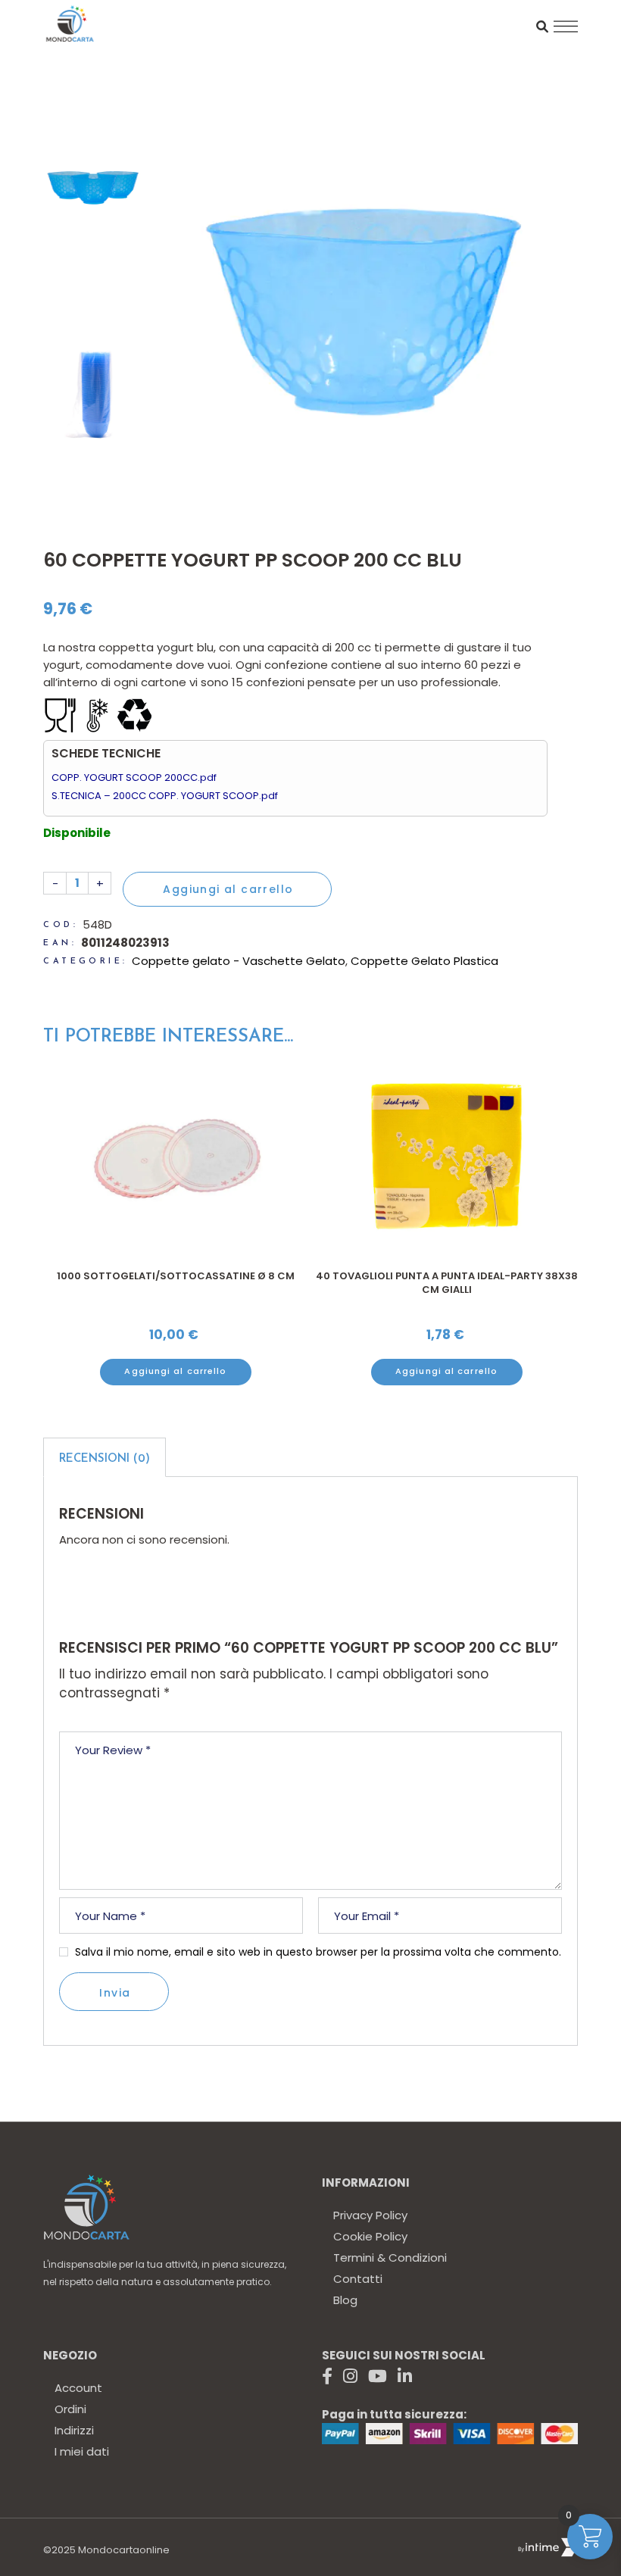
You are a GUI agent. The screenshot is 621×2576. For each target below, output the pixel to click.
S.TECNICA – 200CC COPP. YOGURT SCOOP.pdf (165, 796)
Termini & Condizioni (390, 2258)
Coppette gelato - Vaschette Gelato (239, 961)
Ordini (70, 2409)
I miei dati (82, 2451)
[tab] (105, 1457)
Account (78, 2388)
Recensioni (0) (105, 1459)
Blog (345, 2300)
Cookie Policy (370, 2236)
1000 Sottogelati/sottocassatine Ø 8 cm (446, 1276)
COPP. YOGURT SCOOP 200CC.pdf (134, 777)
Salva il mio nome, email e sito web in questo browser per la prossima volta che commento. (318, 1952)
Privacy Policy (370, 2215)
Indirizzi (74, 2430)
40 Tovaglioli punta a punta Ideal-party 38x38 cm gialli (175, 1283)
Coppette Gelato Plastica (424, 961)
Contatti (358, 2279)
